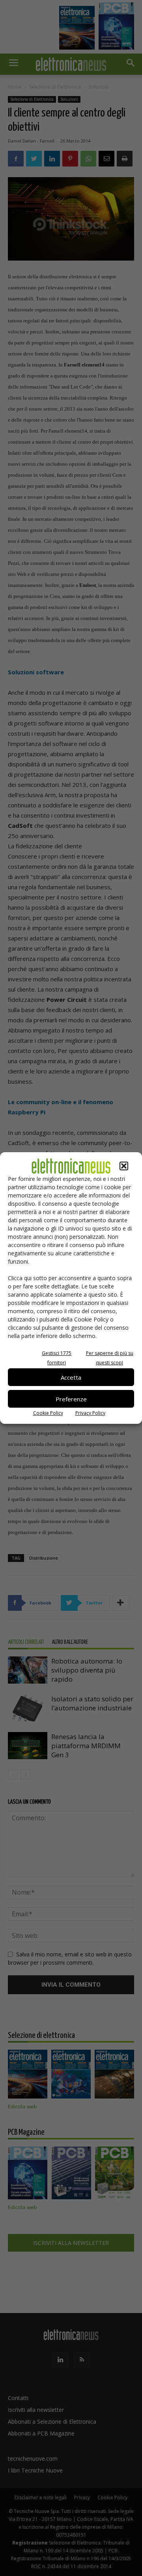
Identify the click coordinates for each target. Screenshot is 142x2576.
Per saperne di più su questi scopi (110, 1358)
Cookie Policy (48, 1413)
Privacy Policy (90, 1413)
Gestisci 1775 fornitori (57, 1358)
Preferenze (71, 1399)
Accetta (71, 1377)
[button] (124, 1166)
